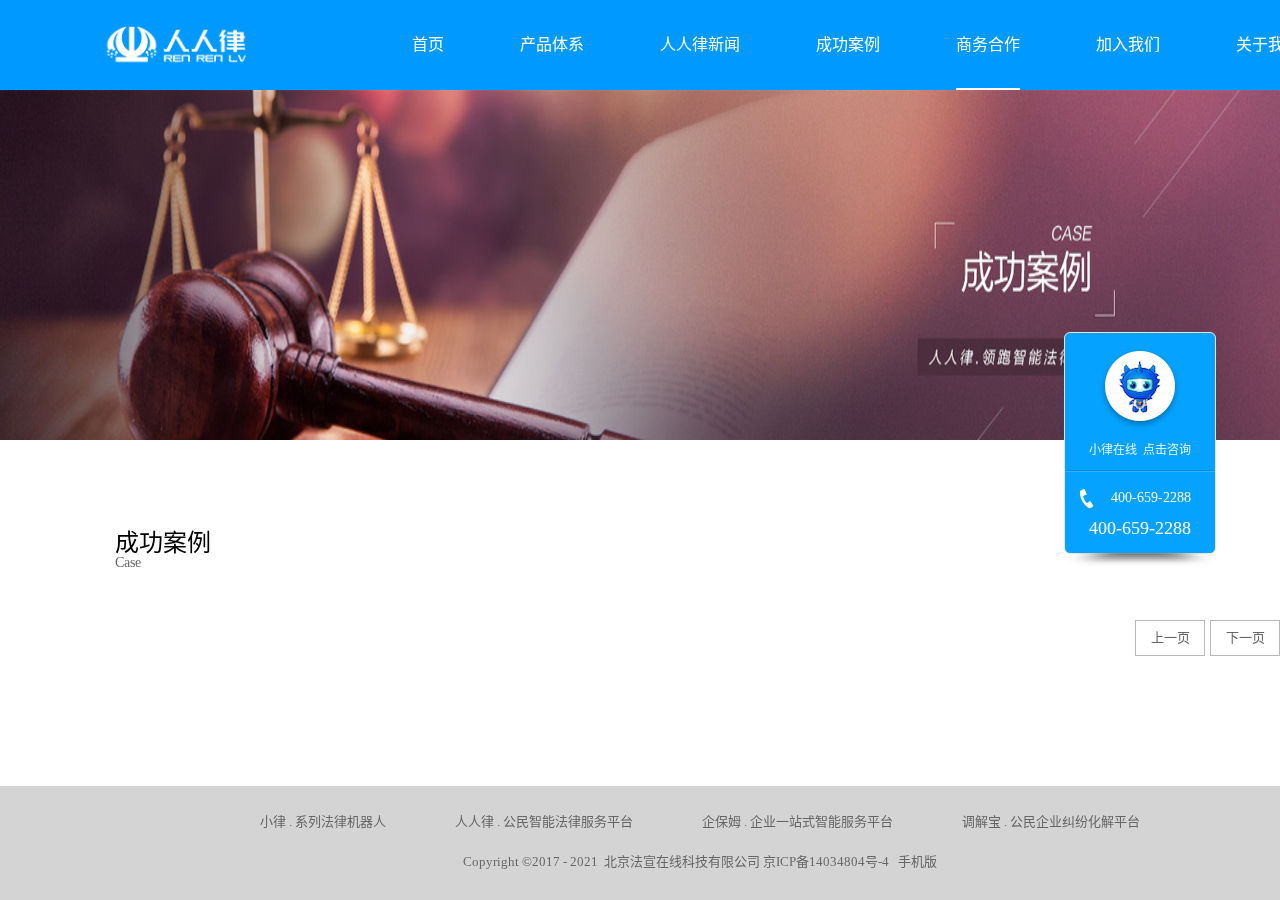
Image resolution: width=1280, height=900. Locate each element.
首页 (428, 44)
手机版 (914, 861)
